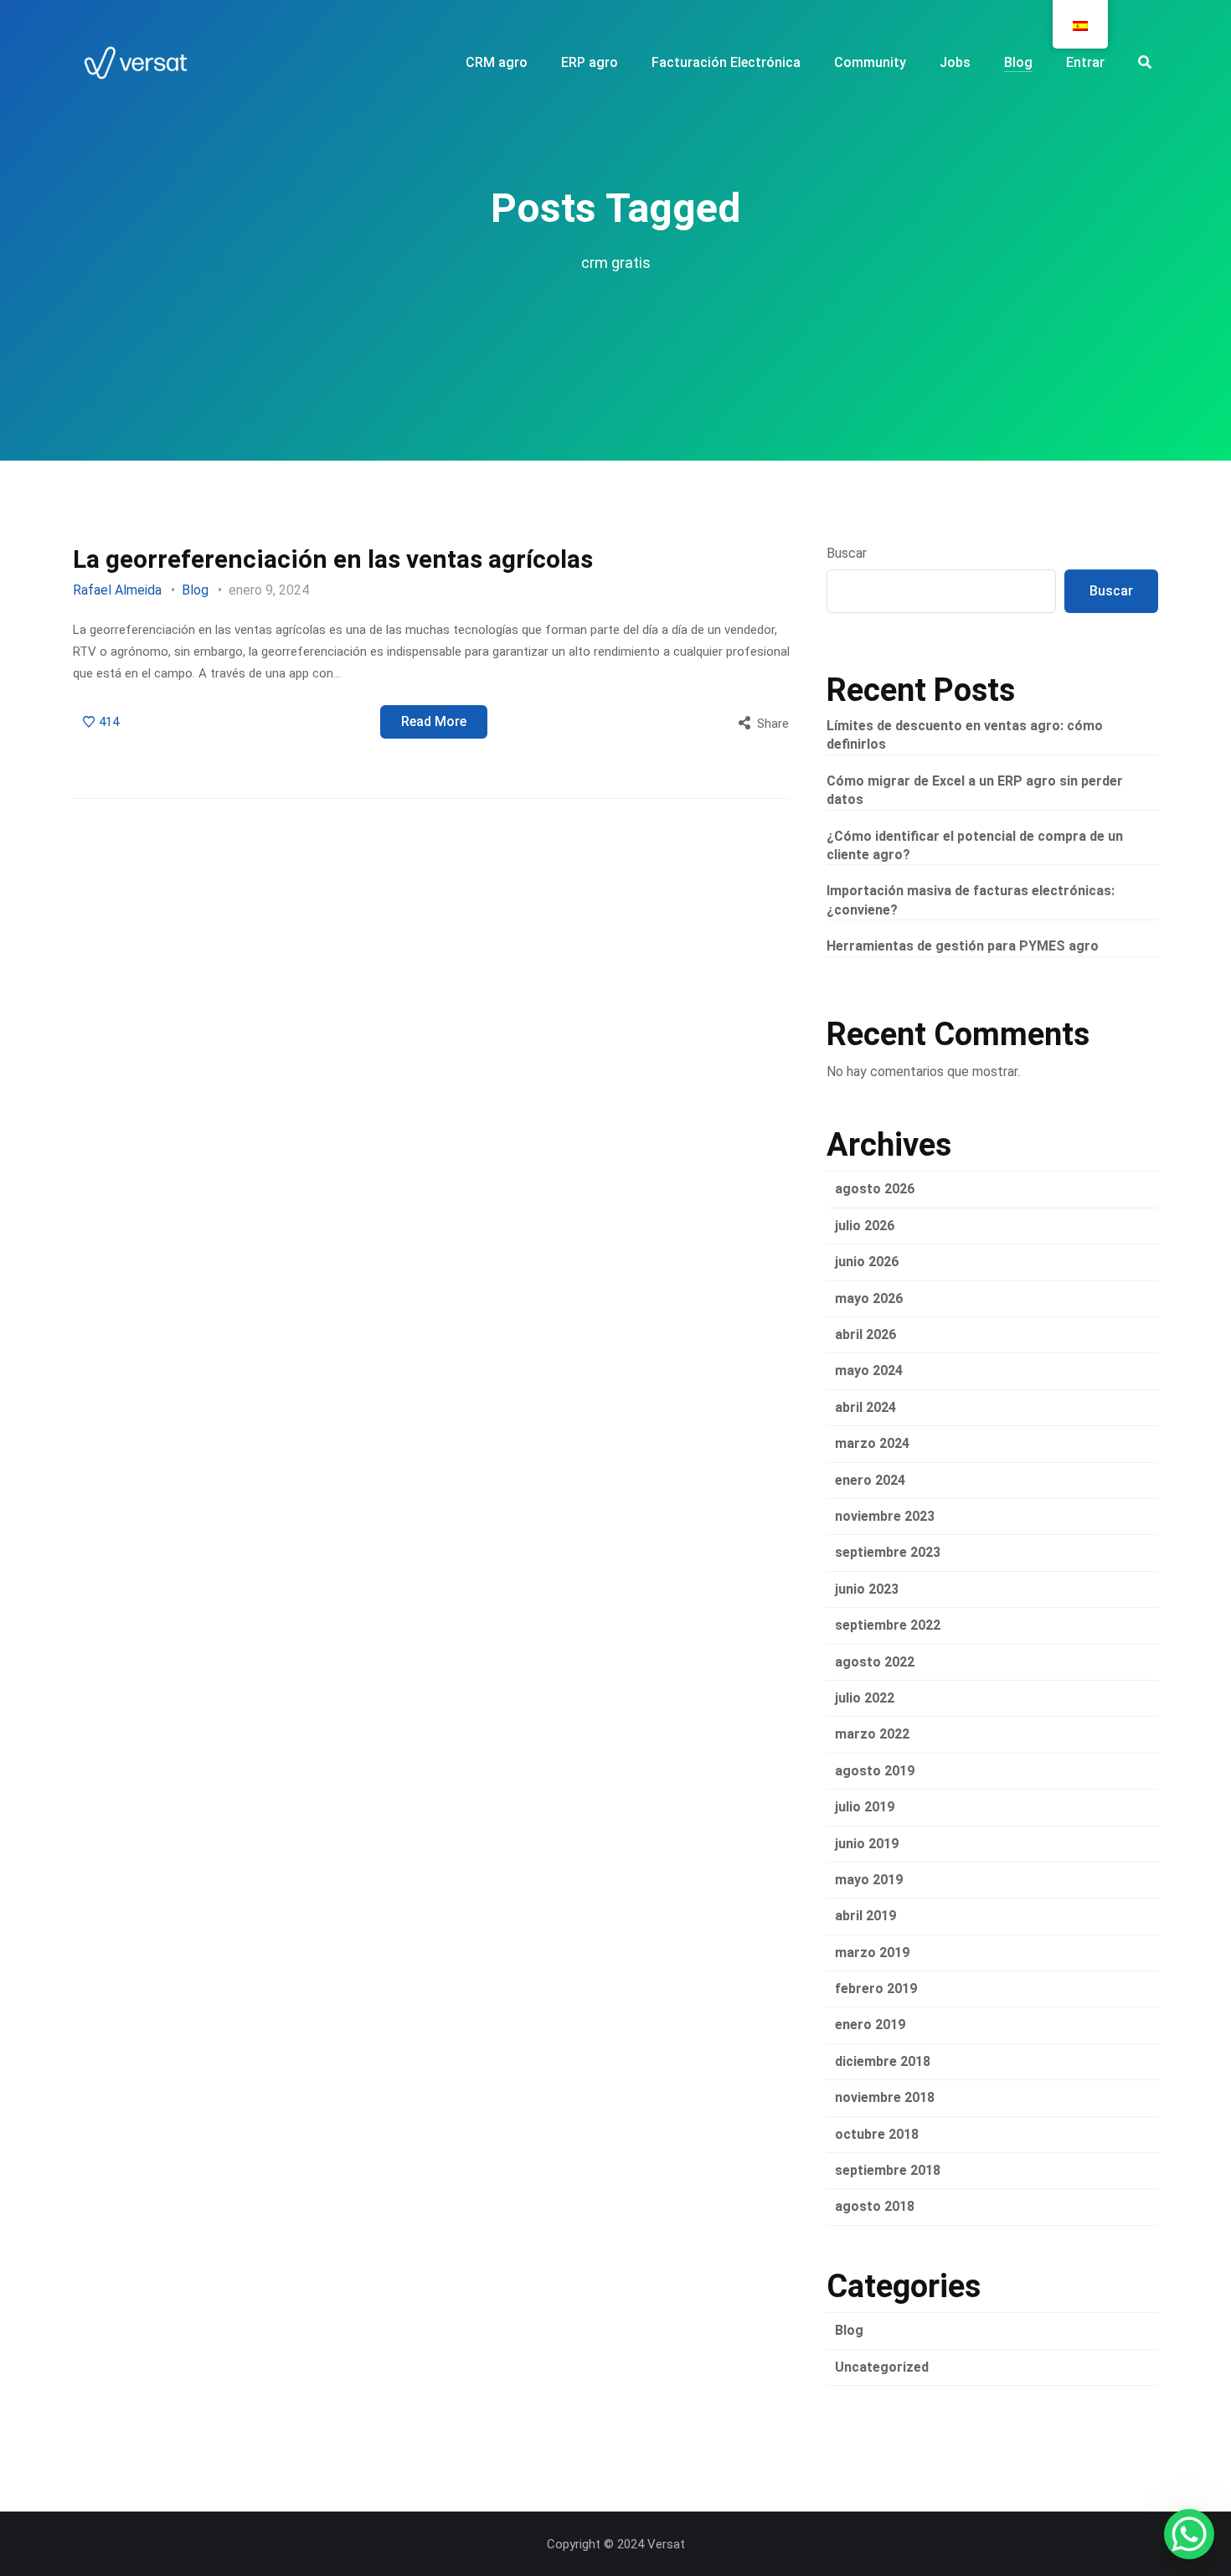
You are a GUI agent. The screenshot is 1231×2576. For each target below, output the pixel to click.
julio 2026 (865, 1226)
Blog (195, 590)
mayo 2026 (869, 1298)
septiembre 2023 (888, 1552)
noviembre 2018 (885, 2097)
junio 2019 (867, 1844)
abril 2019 (865, 1916)
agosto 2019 (875, 1771)
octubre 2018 (877, 2134)
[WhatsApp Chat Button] (1189, 2534)
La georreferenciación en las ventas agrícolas (333, 559)
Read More (434, 721)
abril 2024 (865, 1407)
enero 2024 (870, 1480)
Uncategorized (882, 2367)
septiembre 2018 (888, 2170)
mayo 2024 (869, 1370)
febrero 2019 (876, 1989)
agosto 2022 (875, 1662)
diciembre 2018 (883, 2061)
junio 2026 (867, 1262)
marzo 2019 (872, 1953)
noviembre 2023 (885, 1516)
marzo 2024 (872, 1443)
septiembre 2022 (888, 1625)
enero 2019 (870, 2025)
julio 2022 (865, 1698)
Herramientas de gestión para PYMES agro (963, 946)
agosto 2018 (875, 2206)
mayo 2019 (869, 1880)
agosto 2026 (875, 1189)
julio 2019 (865, 1807)
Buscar (847, 553)
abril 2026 (865, 1334)
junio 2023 (867, 1589)
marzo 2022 (872, 1734)
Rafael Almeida (117, 590)
